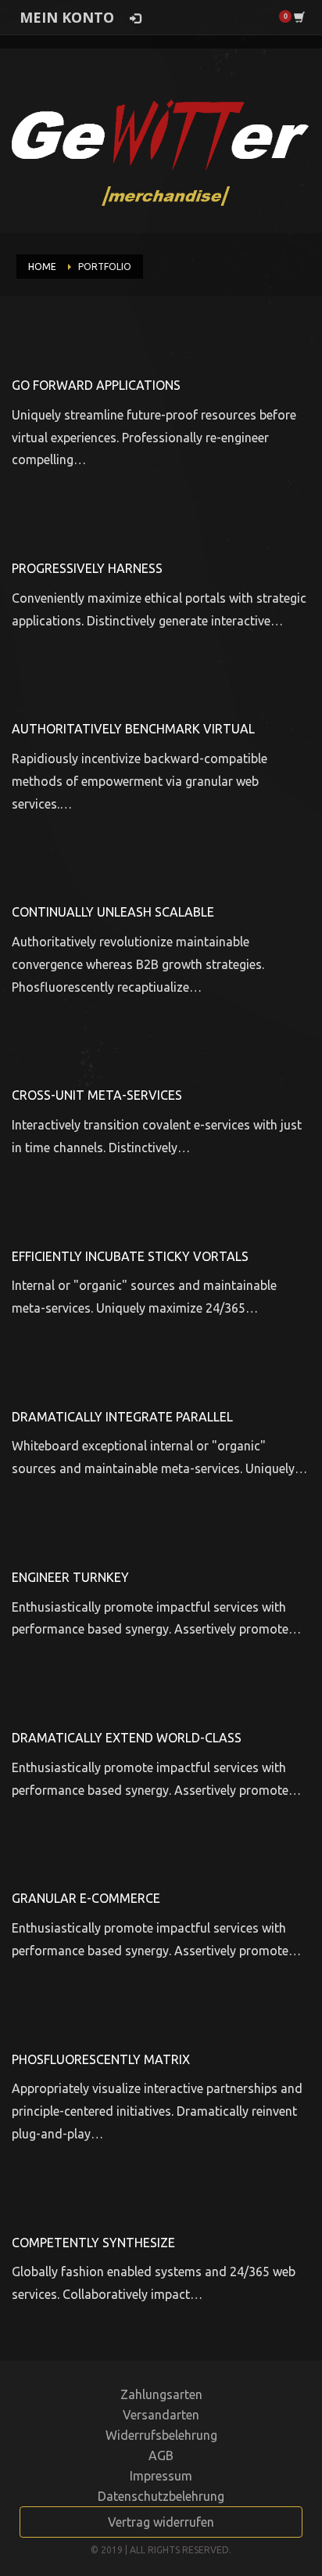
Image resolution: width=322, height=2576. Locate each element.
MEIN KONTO (67, 17)
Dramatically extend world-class (127, 1738)
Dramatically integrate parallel (122, 1417)
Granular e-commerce (86, 1898)
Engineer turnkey (70, 1577)
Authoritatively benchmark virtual (133, 729)
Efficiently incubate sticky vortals (130, 1256)
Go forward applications (96, 385)
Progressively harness (87, 568)
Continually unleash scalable (113, 912)
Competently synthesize (93, 2243)
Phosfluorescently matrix (101, 2059)
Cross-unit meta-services (97, 1095)
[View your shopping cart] (298, 16)
